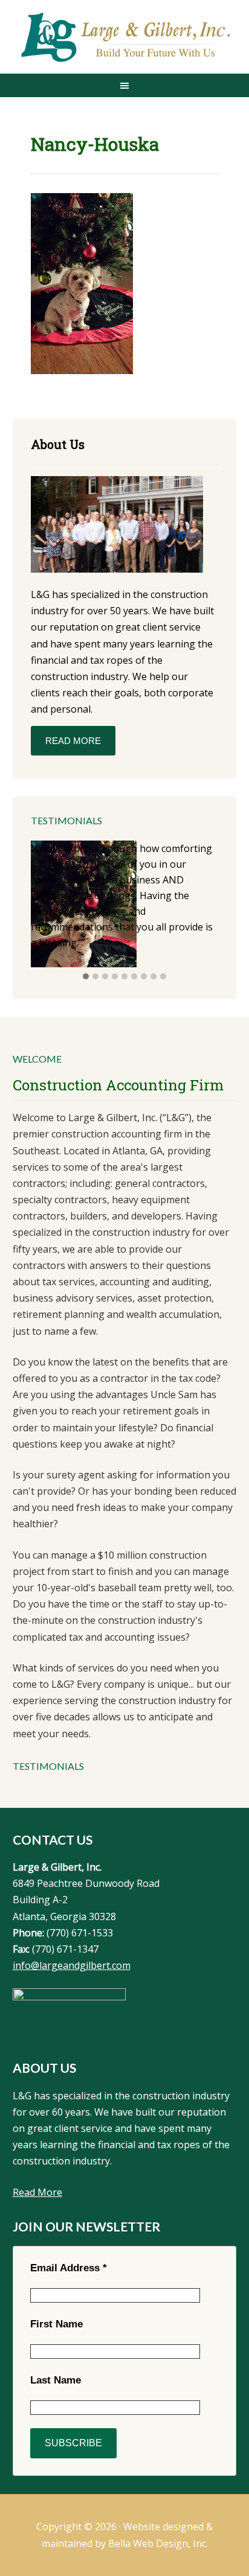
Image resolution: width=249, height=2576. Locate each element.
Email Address (69, 2268)
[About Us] (117, 526)
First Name (57, 2324)
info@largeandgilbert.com (72, 1965)
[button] (86, 977)
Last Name (56, 2380)
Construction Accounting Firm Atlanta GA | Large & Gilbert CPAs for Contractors (125, 38)
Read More (73, 741)
